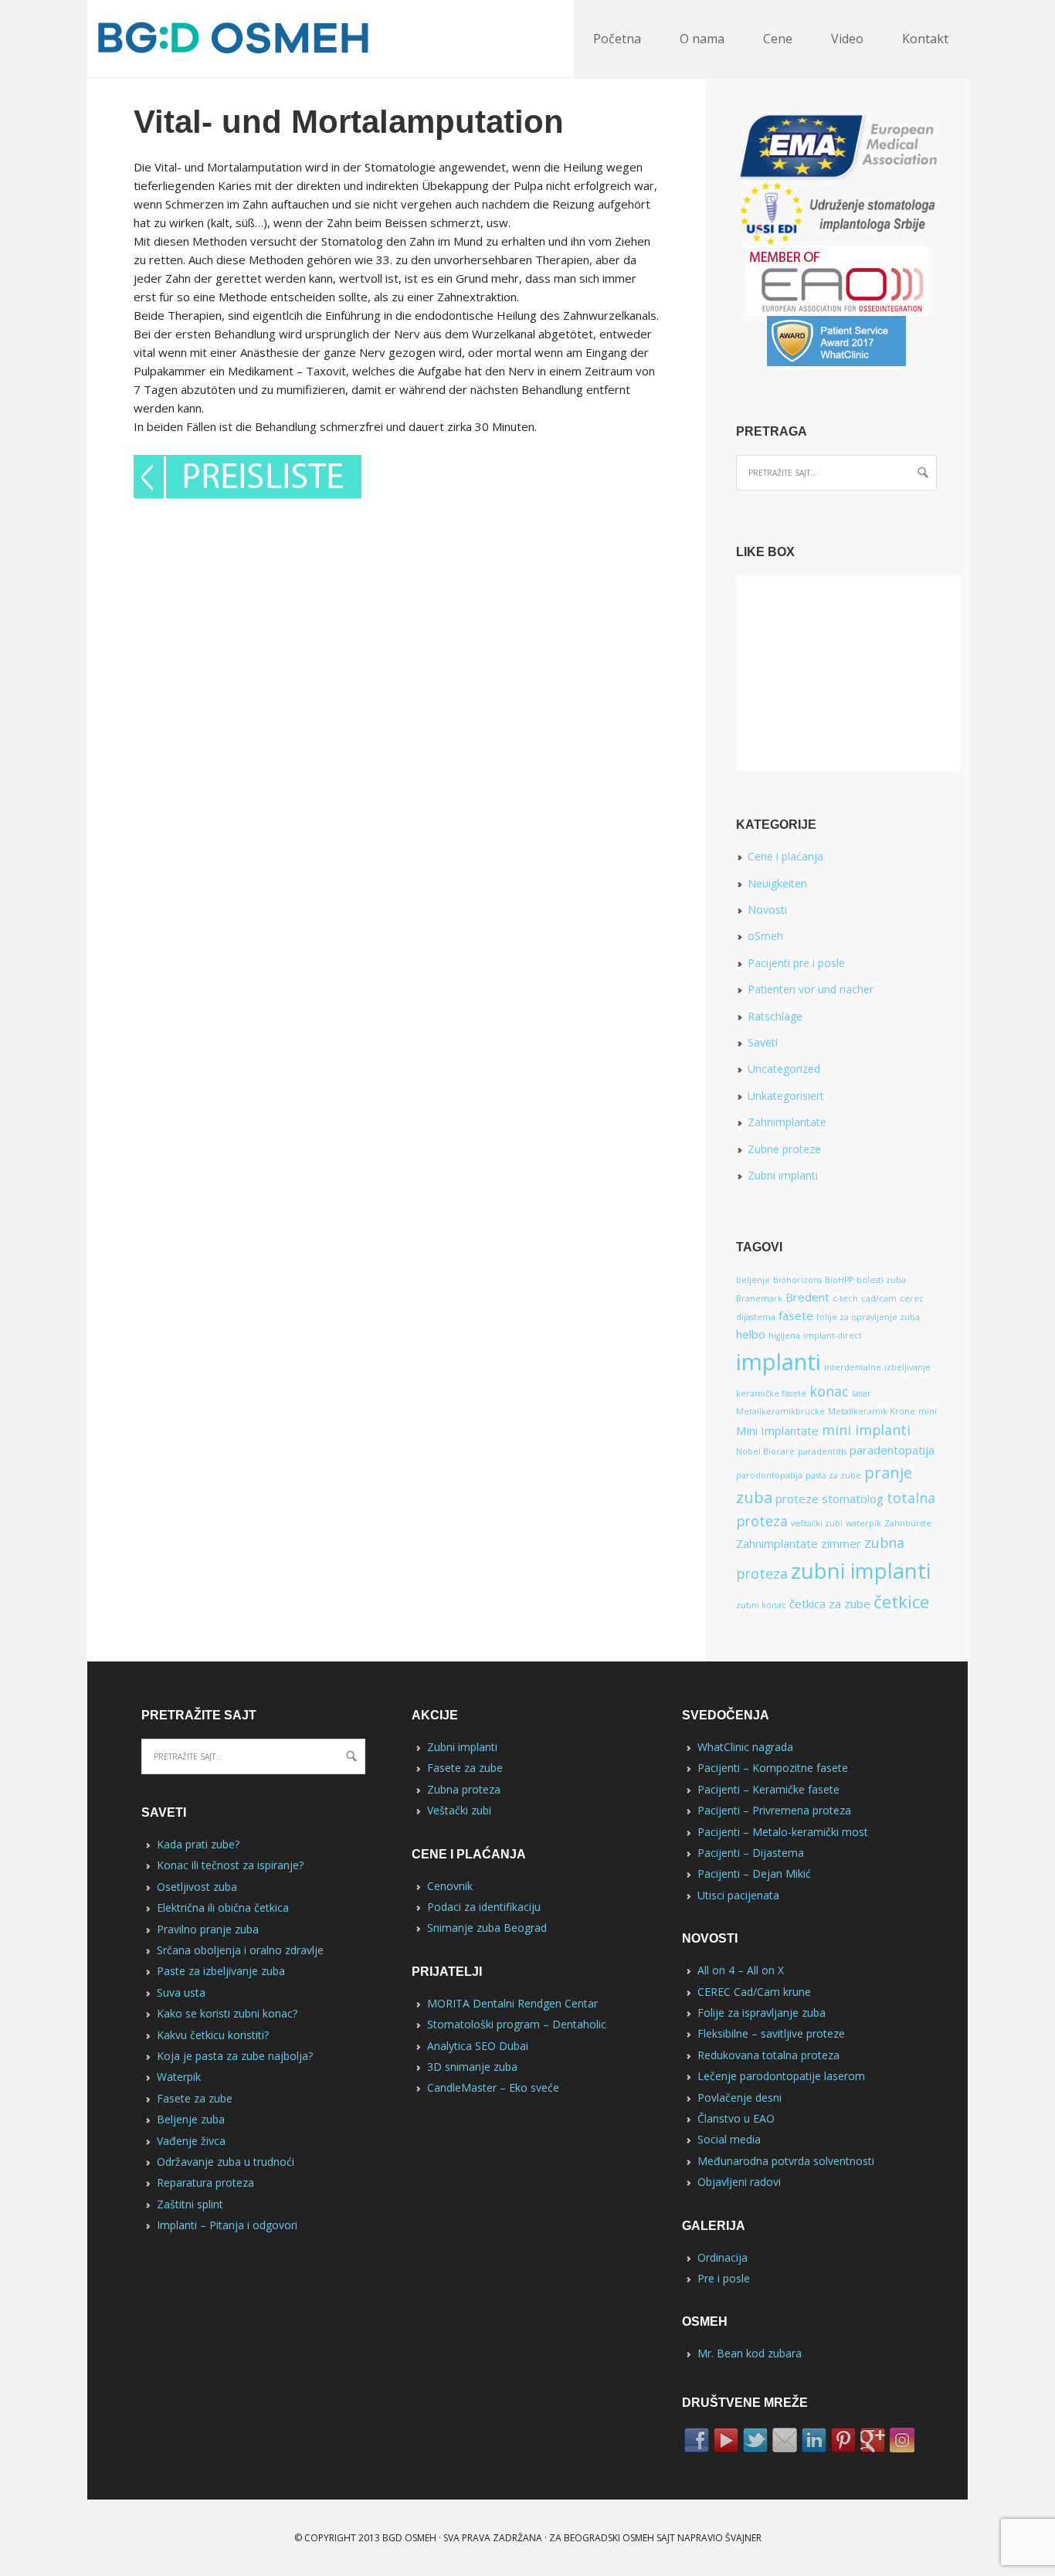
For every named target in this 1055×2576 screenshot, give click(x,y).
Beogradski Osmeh (609, 2538)
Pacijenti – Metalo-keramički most (783, 1832)
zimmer (841, 1543)
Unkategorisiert (786, 1096)
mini (928, 1411)
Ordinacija (723, 2257)
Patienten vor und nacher (811, 989)
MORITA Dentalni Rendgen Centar (512, 2003)
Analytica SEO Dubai (478, 2046)
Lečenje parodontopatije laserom (781, 2076)
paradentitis (822, 1451)
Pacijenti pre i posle (796, 963)
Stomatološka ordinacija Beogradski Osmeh (241, 39)
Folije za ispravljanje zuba (762, 2013)
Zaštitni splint (190, 2204)
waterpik (863, 1523)
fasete (796, 1315)
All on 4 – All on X (741, 1970)
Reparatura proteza (205, 2182)
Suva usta (181, 1992)
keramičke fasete (771, 1393)
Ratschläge (775, 1016)
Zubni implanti (783, 1175)
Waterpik (179, 2077)
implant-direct (833, 1336)
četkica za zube (830, 1604)
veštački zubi (817, 1523)
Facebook (697, 2440)
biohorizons (797, 1280)
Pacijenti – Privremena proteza (774, 1810)
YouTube (726, 2440)
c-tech (845, 1298)
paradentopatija (892, 1450)
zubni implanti (861, 1571)
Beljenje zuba (191, 2119)
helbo (751, 1334)
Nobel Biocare (765, 1451)
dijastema (756, 1317)
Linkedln (814, 2440)
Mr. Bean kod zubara (750, 2353)
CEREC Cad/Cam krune (754, 1992)
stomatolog (853, 1498)
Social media (729, 2139)
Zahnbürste (908, 1523)
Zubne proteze (784, 1149)
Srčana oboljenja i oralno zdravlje (240, 1950)
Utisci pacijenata (738, 1895)
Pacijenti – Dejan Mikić (754, 1873)
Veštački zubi (459, 1810)
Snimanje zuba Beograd (487, 1928)
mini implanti (866, 1430)
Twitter (755, 2440)
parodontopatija (769, 1475)
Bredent (807, 1297)
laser (862, 1393)
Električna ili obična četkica (223, 1907)
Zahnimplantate (787, 1122)
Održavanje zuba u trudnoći (226, 2162)
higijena (784, 1336)
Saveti (763, 1042)
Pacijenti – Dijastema (751, 1853)
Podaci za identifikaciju (484, 1907)
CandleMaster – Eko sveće (493, 2087)
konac (829, 1391)
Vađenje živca (191, 2141)
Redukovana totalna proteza (768, 2055)
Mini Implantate (777, 1431)
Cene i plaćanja (785, 856)
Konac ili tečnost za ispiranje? (230, 1865)
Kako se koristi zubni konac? (227, 2013)
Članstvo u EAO (736, 2118)
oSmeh (765, 936)
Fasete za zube (195, 2098)
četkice (901, 1601)
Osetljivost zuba (197, 1887)
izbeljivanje (907, 1367)
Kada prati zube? (198, 1844)
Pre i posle (724, 2278)
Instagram (902, 2440)
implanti (779, 1362)
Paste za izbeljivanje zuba (221, 1971)
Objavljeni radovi (739, 2182)
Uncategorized (784, 1069)
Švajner (743, 2538)
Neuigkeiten (777, 883)
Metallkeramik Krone (872, 1411)
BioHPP (839, 1280)
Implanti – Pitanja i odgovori (227, 2225)
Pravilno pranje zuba (208, 1929)
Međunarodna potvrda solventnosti (786, 2161)
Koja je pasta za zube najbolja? (235, 2056)
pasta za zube (833, 1475)
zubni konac (761, 1605)
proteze (797, 1498)
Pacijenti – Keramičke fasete (768, 1789)
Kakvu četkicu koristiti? (213, 2035)
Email (785, 2440)
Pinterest (843, 2440)
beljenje (753, 1280)
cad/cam (879, 1298)
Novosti (767, 910)
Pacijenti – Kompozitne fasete (773, 1768)
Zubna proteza (464, 1789)
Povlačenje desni (740, 2097)
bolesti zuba (881, 1280)
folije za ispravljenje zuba (868, 1317)
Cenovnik (450, 1886)
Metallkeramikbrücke (780, 1411)
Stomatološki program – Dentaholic (517, 2024)
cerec (912, 1298)
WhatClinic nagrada (745, 1747)
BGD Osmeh (409, 2538)
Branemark (759, 1298)
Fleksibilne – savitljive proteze (771, 2033)
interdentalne (853, 1367)
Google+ (873, 2440)
